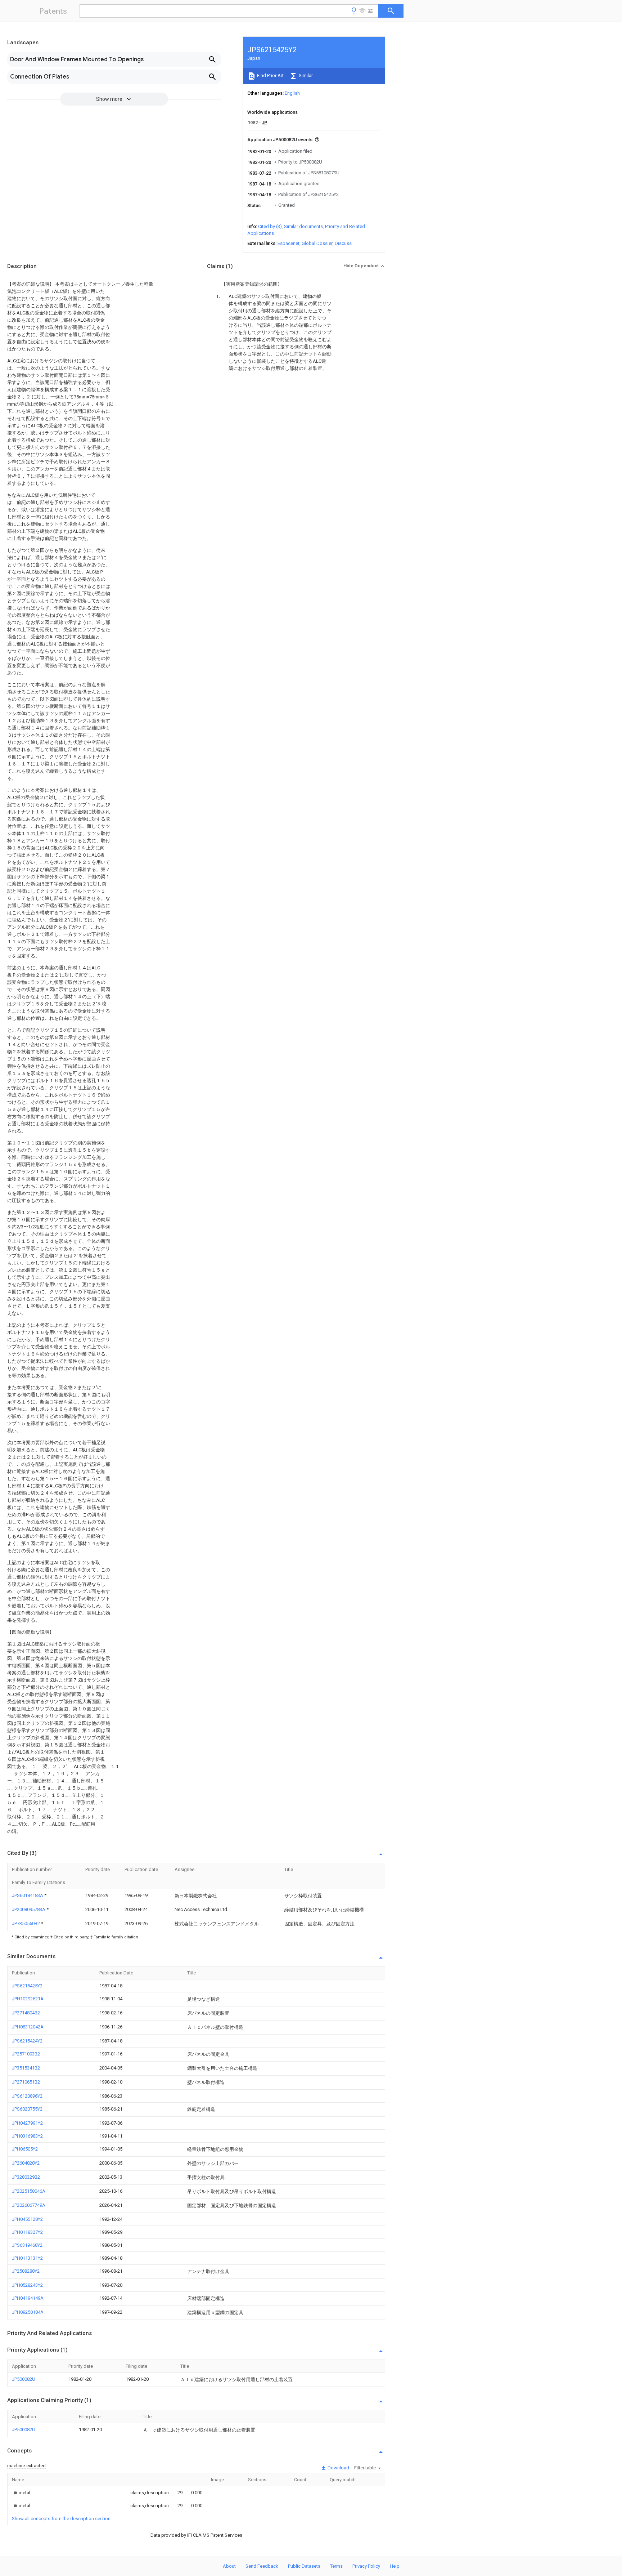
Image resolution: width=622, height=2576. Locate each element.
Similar (305, 75)
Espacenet (289, 243)
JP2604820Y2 (26, 2163)
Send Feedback (262, 2566)
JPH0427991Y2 (27, 2123)
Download (338, 2468)
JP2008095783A (29, 1909)
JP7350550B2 (26, 1923)
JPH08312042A (28, 2027)
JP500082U (24, 2379)
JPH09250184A (28, 2312)
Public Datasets (304, 2566)
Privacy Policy (366, 2566)
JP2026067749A (29, 2205)
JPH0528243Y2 (27, 2285)
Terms (336, 2566)
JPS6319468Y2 (27, 2245)
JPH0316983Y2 (27, 2136)
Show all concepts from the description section (61, 2519)
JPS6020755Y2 (27, 2109)
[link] (21, 2493)
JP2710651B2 (26, 2082)
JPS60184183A (28, 1895)
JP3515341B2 (26, 2068)
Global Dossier (317, 243)
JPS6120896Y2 (27, 2096)
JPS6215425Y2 (27, 1986)
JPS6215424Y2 (27, 2041)
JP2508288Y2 (26, 2271)
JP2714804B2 (26, 2013)
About (229, 2566)
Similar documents (303, 226)
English (292, 93)
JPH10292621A (28, 1999)
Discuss (343, 243)
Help (395, 2566)
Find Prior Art (270, 75)
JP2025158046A (29, 2191)
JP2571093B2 (26, 2054)
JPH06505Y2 (25, 2149)
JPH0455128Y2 (27, 2219)
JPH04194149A (28, 2298)
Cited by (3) (270, 226)
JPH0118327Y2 (27, 2232)
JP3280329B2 (26, 2177)
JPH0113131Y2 (27, 2258)
